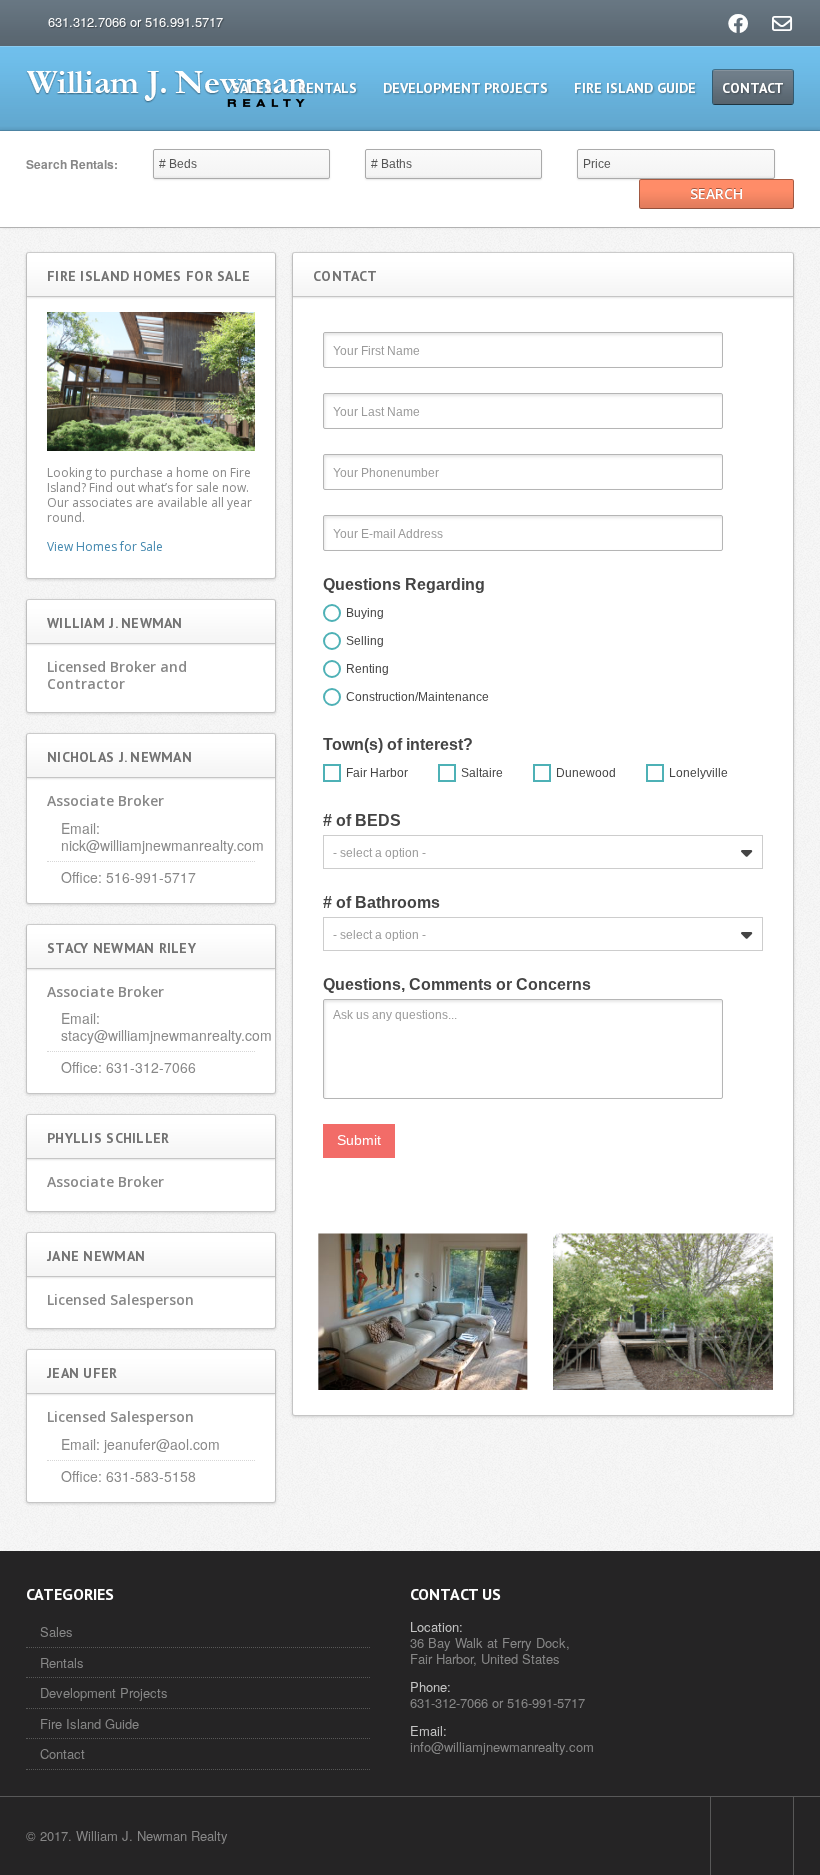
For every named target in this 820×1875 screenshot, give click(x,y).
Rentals (327, 88)
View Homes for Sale (105, 546)
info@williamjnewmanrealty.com (502, 1746)
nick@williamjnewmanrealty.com (162, 845)
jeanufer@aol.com (162, 1444)
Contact (753, 88)
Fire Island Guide (635, 88)
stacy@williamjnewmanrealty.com (166, 1035)
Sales (252, 88)
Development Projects (465, 88)
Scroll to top (752, 1836)
